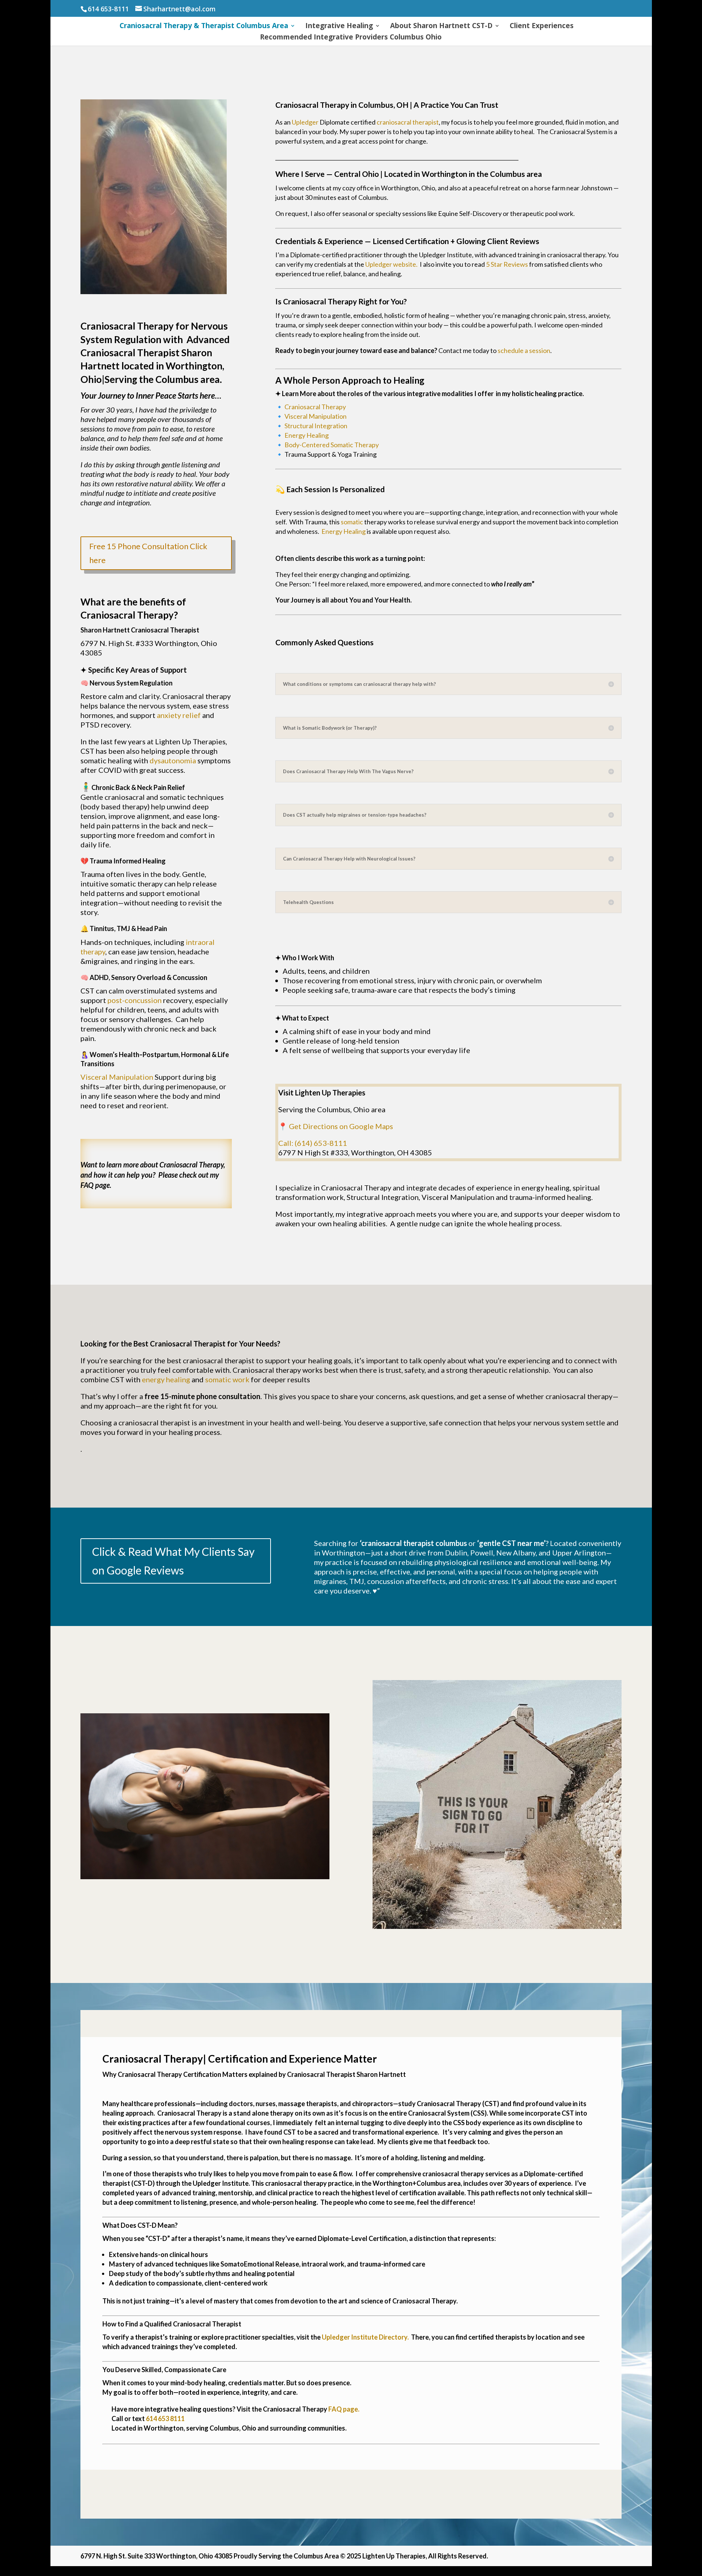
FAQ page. (96, 1185)
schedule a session (524, 350)
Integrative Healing (339, 27)
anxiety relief (179, 715)
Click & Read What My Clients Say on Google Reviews (173, 1561)
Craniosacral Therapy (315, 407)
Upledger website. (391, 264)
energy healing (166, 1379)
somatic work (227, 1379)
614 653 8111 (165, 2419)
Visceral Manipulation (117, 1077)
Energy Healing (307, 435)
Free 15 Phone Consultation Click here (148, 553)
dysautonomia (173, 760)
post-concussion (135, 1000)
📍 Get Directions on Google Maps (336, 1126)
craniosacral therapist (408, 122)
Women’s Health (114, 1055)
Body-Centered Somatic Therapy (332, 445)
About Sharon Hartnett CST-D (441, 27)
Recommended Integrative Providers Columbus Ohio (351, 38)
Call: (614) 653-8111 (313, 1143)
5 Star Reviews (507, 264)
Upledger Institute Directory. (365, 2337)
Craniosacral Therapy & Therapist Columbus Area (204, 27)
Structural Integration (316, 426)
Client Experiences (542, 27)
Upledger (305, 122)
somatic (352, 522)
